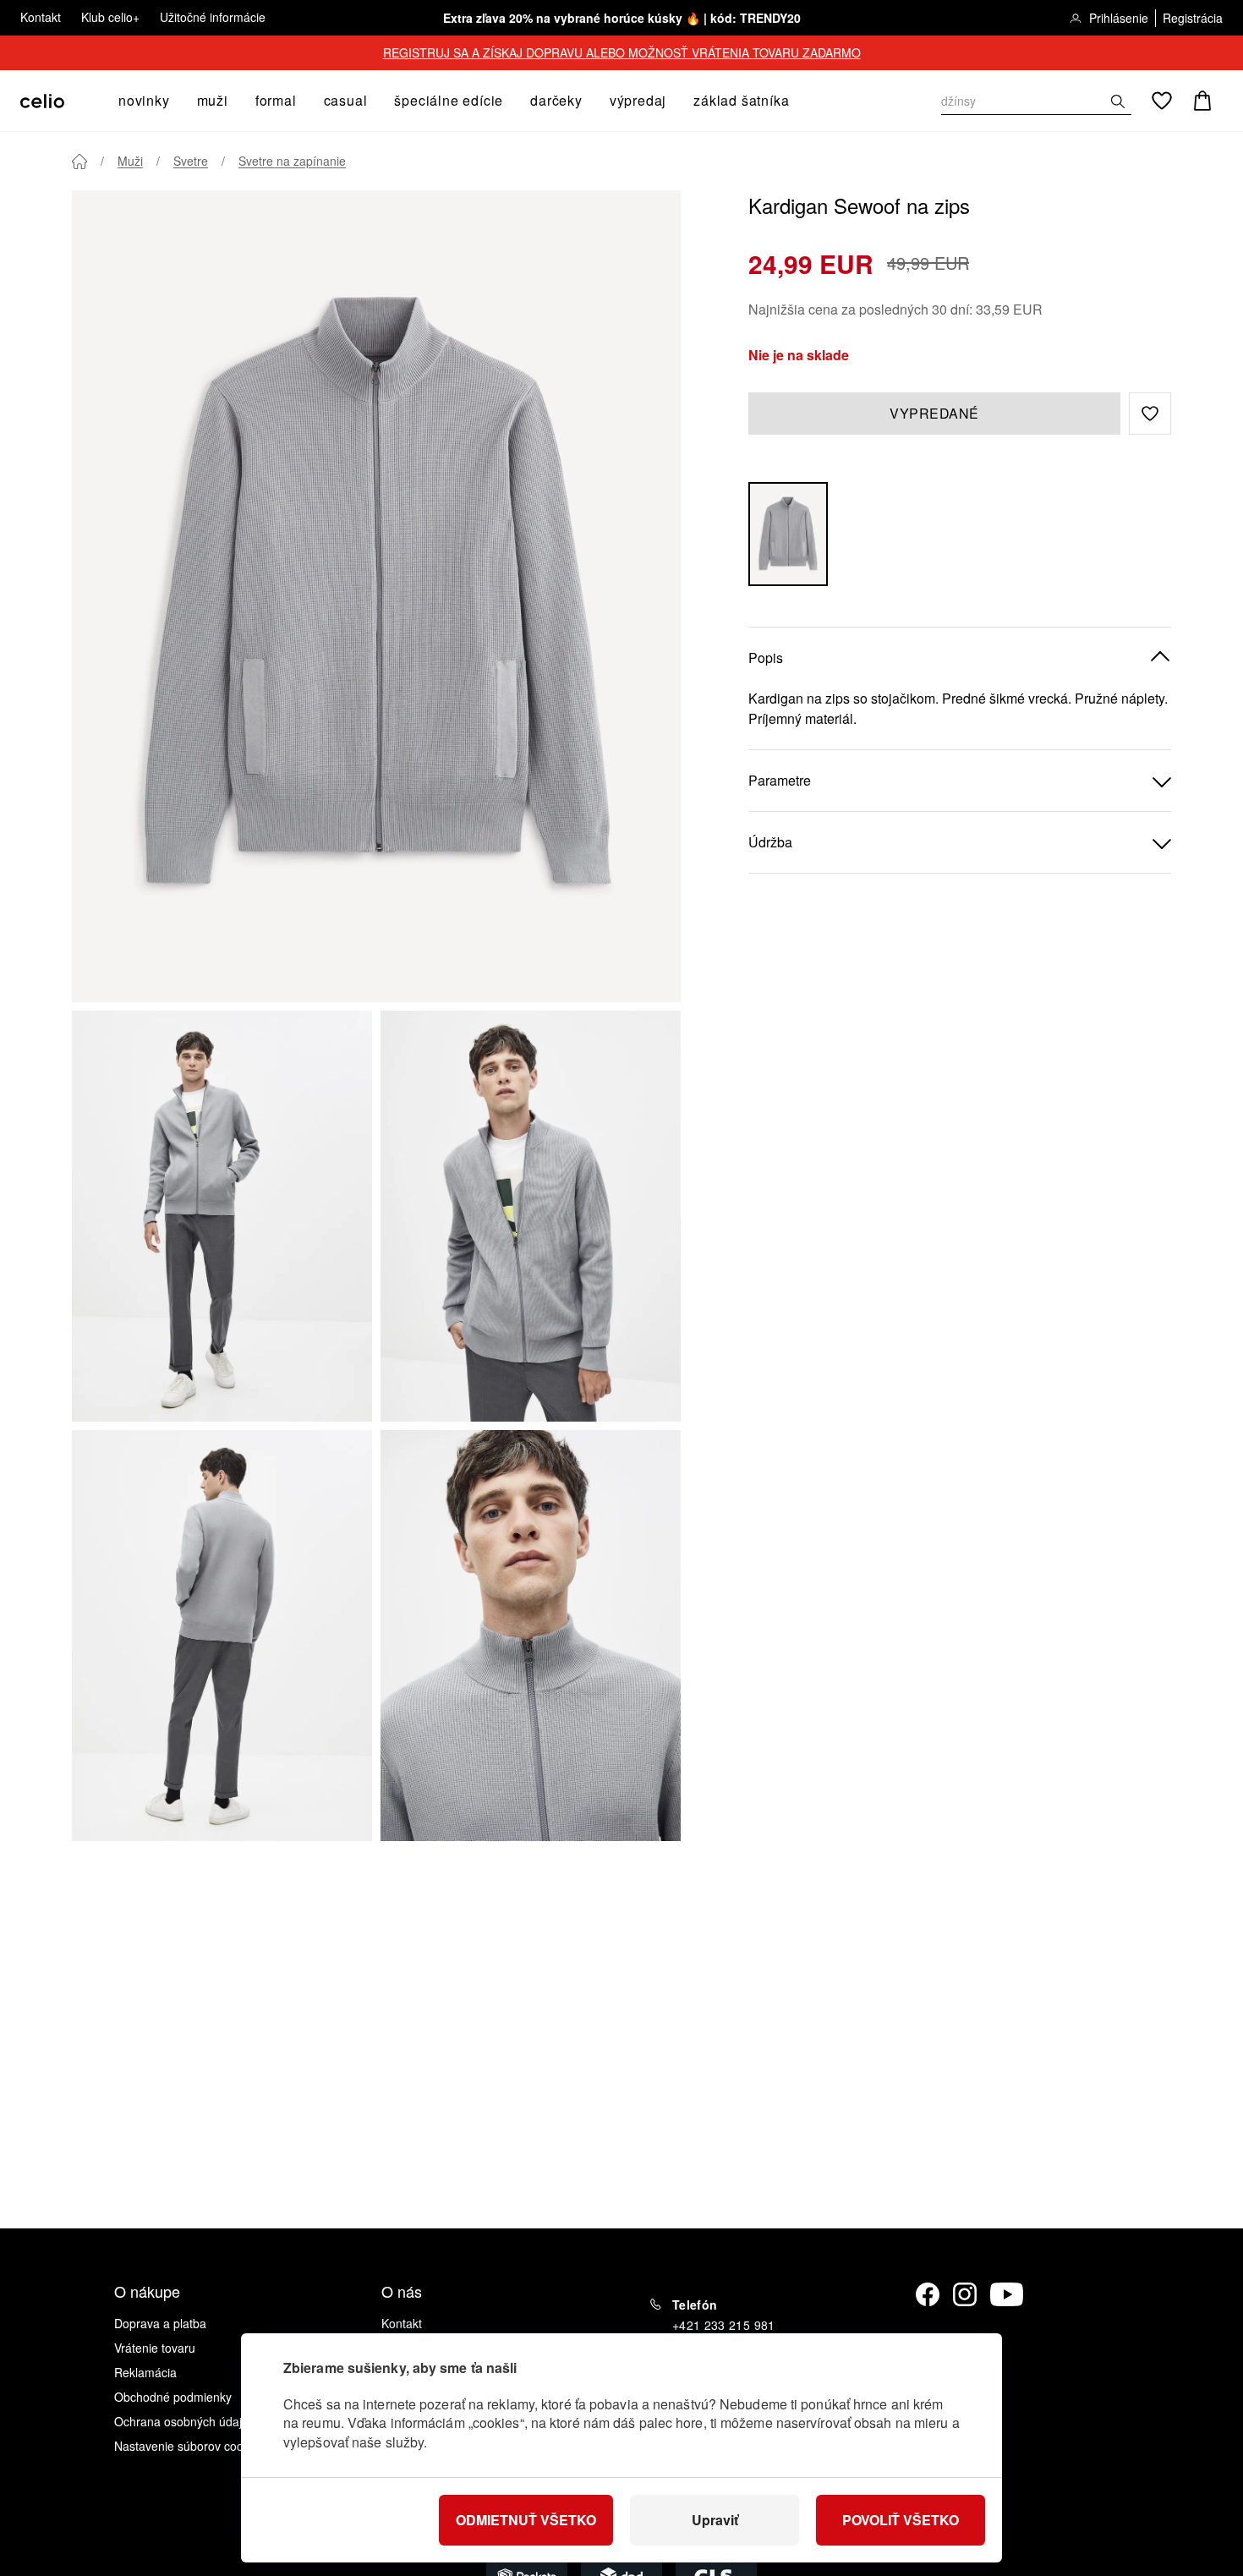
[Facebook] (928, 2294)
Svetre (191, 161)
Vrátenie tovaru (155, 2348)
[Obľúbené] (1162, 101)
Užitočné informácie (213, 17)
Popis (766, 658)
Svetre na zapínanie (292, 161)
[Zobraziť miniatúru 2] (531, 1216)
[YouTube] (1007, 2294)
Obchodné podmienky (173, 2397)
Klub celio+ (110, 17)
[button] (1150, 414)
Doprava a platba (160, 2323)
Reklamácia (145, 2372)
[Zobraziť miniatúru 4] (531, 1636)
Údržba (770, 842)
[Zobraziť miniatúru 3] (222, 1636)
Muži (130, 161)
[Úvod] (79, 162)
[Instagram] (965, 2294)
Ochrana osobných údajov (184, 2421)
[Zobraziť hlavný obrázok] (376, 596)
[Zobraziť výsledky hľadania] (1118, 101)
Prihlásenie (1119, 18)
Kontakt (41, 17)
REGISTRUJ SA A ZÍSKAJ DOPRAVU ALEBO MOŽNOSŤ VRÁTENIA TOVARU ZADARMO (622, 52)
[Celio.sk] (42, 101)
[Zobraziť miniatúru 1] (222, 1216)
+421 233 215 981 (724, 2325)
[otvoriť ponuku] (175, 101)
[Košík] (1202, 101)
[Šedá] (788, 534)
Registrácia (1193, 18)
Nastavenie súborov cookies (189, 2446)
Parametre (780, 780)
